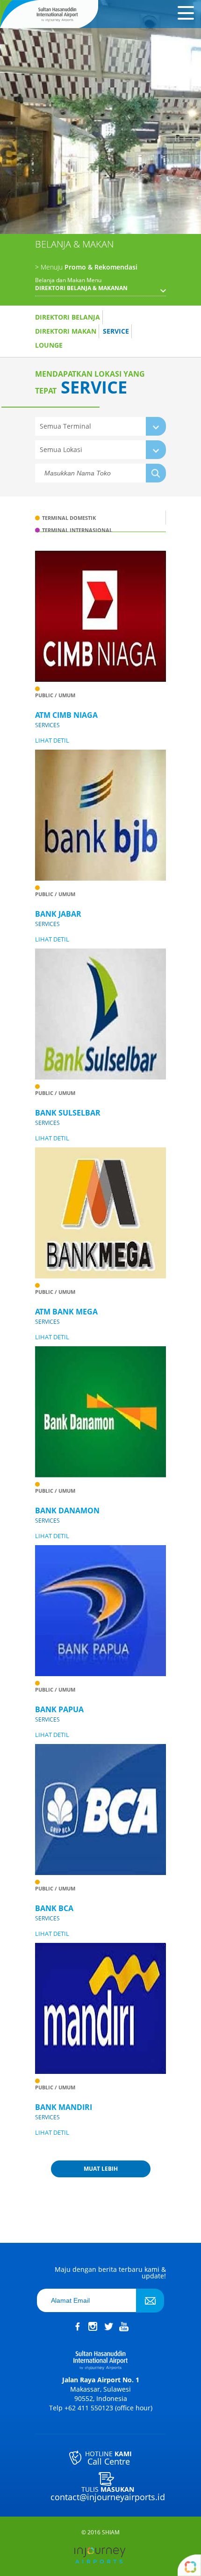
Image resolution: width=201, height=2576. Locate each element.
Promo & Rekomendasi (86, 267)
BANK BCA (54, 1908)
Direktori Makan (66, 331)
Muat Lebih (101, 2169)
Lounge (49, 345)
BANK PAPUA (59, 1709)
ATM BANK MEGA (66, 1312)
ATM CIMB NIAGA (66, 715)
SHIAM (111, 2532)
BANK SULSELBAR (68, 1113)
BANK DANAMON (67, 1511)
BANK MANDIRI (64, 2107)
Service (116, 331)
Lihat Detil (52, 741)
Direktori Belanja (68, 317)
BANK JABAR (58, 914)
